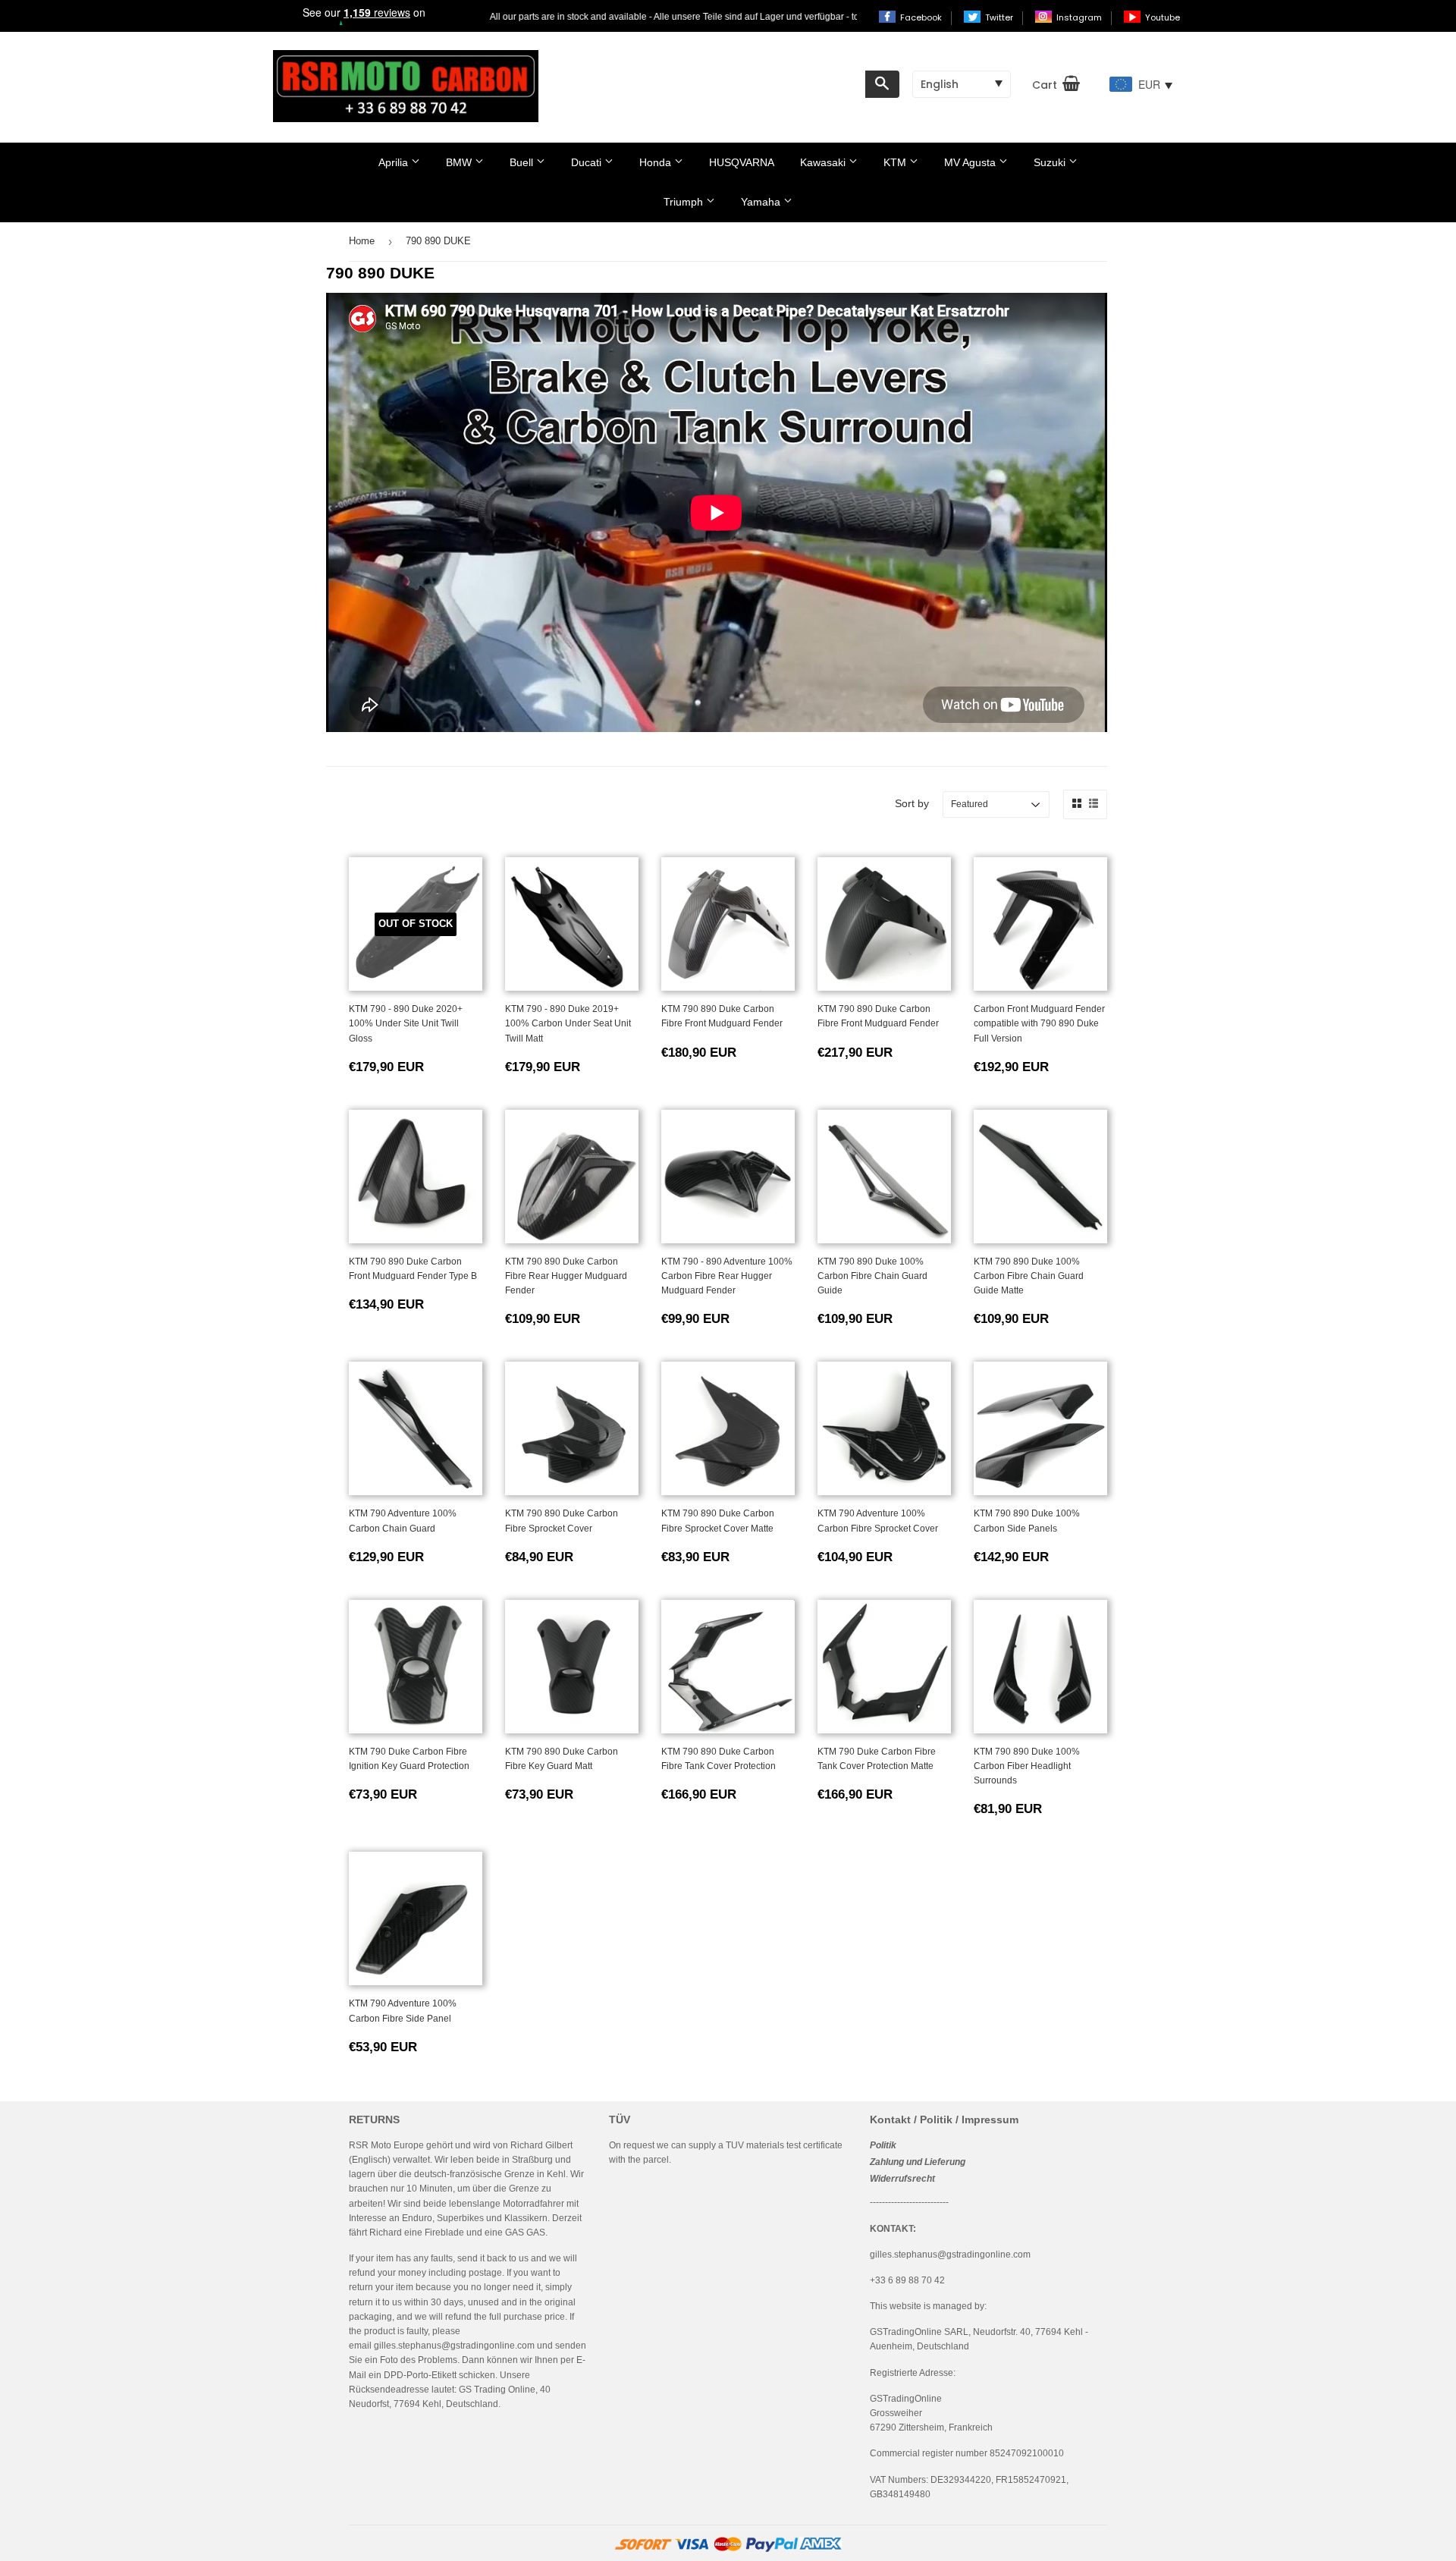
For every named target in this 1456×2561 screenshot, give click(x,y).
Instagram (1080, 17)
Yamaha (762, 202)
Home (362, 241)
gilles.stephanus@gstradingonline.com (454, 2346)
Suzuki (1051, 162)
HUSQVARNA (742, 162)
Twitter (1000, 17)
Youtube (1163, 17)
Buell (523, 162)
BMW (460, 162)
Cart (1045, 85)
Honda (657, 162)
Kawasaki (824, 162)
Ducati (588, 162)
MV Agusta (971, 162)
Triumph (685, 202)
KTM (896, 162)
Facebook (922, 17)
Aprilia (395, 162)
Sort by (912, 803)
